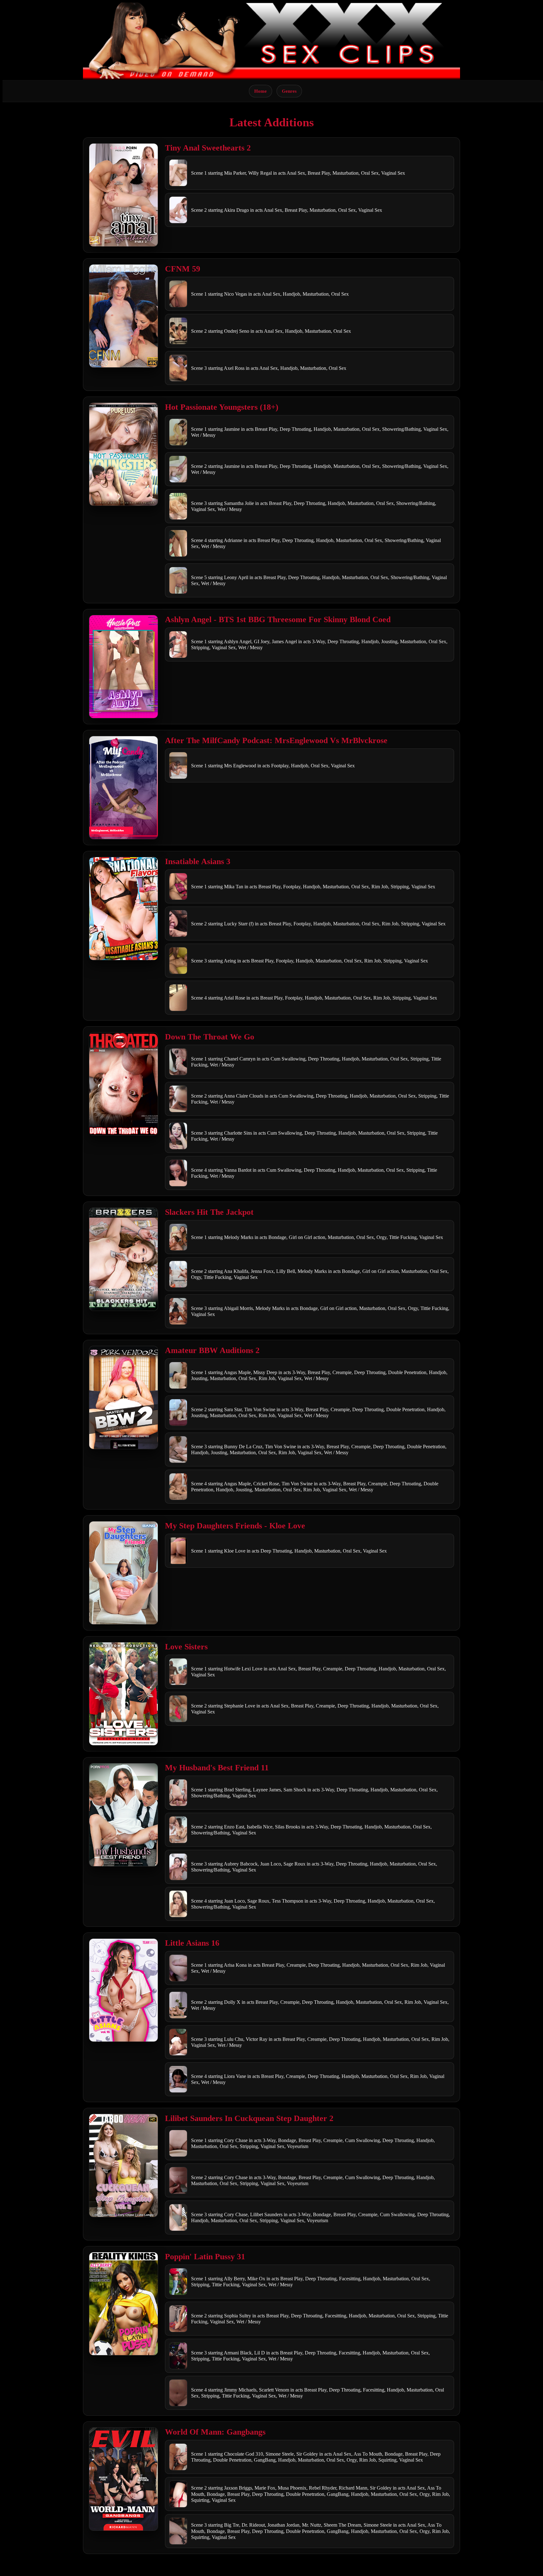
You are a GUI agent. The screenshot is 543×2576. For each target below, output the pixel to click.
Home (261, 91)
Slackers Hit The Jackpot (209, 1212)
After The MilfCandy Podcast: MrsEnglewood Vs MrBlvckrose (276, 740)
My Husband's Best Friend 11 (217, 1768)
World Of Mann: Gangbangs (215, 2432)
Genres (289, 91)
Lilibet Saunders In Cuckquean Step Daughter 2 (249, 2118)
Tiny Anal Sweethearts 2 (208, 148)
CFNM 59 (183, 269)
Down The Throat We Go (210, 1037)
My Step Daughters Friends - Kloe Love (235, 1526)
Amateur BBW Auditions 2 (212, 1350)
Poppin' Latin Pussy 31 (205, 2257)
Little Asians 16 (192, 1943)
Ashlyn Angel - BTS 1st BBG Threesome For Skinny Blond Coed (278, 619)
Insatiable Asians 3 (198, 861)
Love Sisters (186, 1647)
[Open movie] (123, 195)
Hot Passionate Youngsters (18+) (222, 407)
